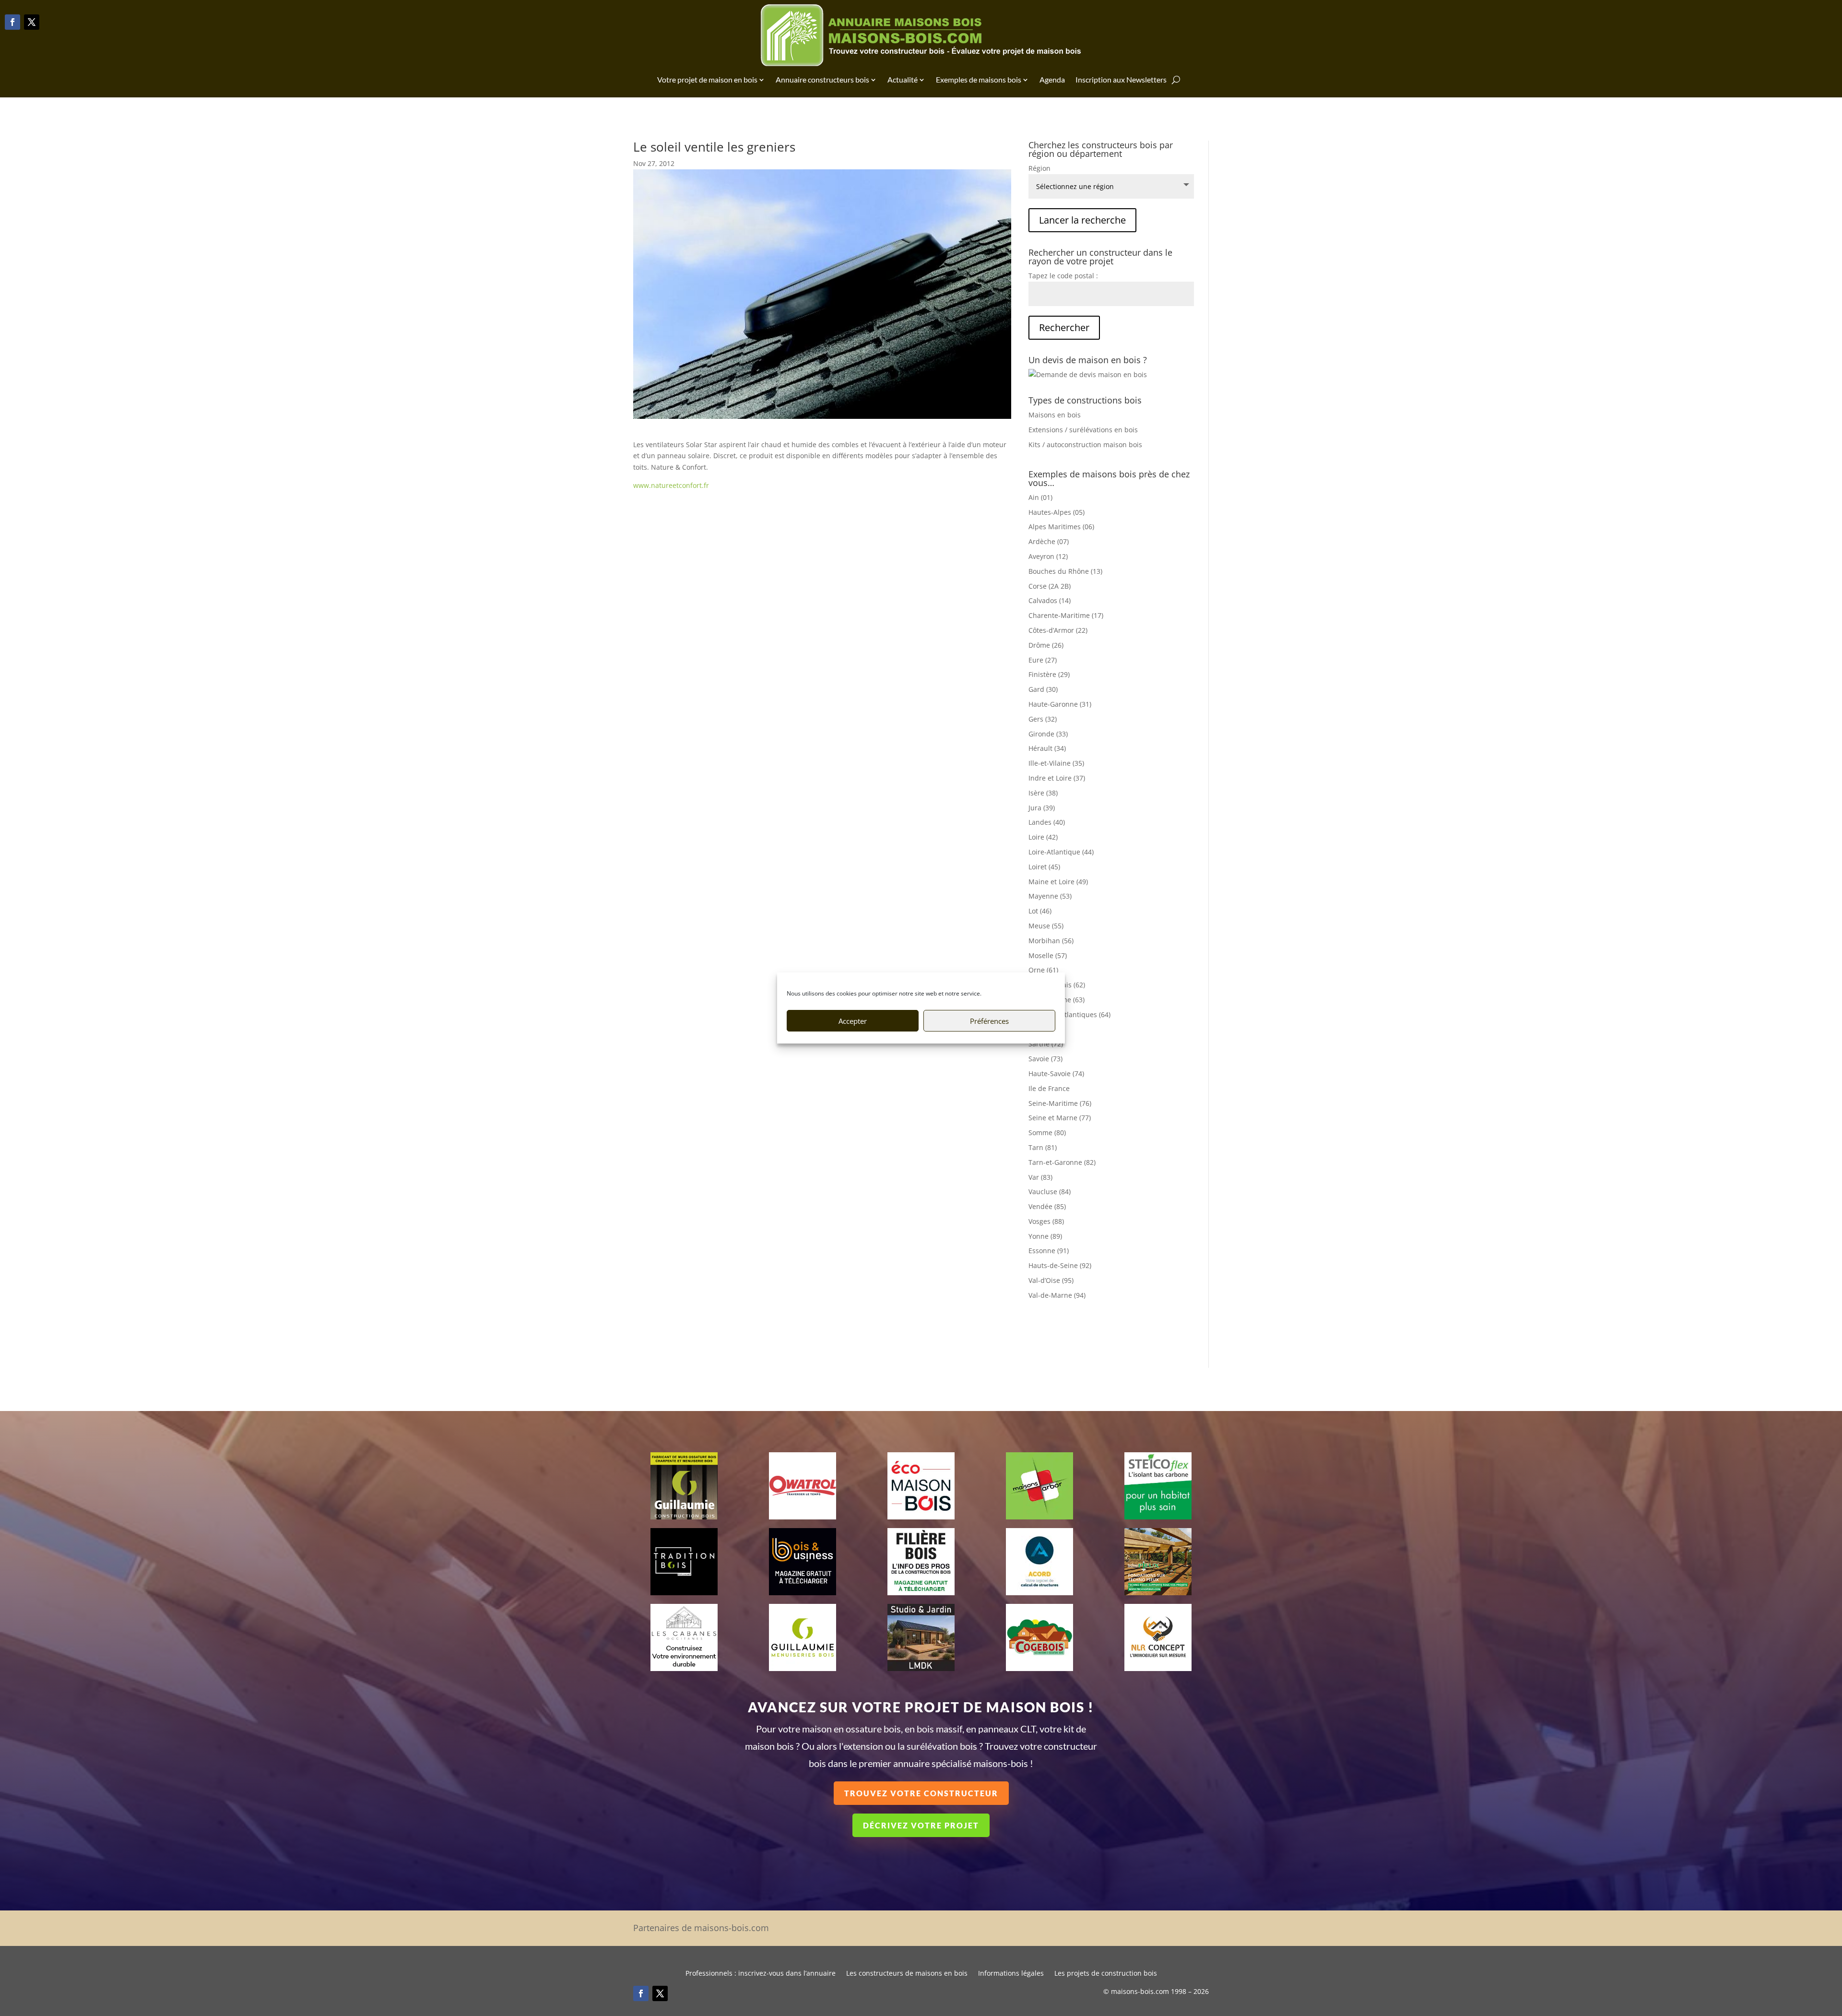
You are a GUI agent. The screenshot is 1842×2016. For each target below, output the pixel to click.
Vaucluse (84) (1050, 1192)
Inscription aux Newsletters (1121, 79)
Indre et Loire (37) (1057, 778)
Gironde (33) (1048, 734)
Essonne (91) (1049, 1251)
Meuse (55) (1046, 926)
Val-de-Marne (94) (1057, 1295)
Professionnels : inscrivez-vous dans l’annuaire (761, 1974)
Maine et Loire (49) (1058, 882)
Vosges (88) (1046, 1221)
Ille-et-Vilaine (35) (1056, 763)
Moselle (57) (1048, 955)
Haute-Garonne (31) (1060, 704)
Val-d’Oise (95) (1051, 1280)
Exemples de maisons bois (979, 79)
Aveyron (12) (1048, 556)
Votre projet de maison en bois (707, 79)
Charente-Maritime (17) (1066, 615)
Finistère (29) (1049, 674)
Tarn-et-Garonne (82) (1062, 1162)
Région (1039, 168)
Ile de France (1049, 1088)
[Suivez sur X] (32, 22)
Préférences (989, 1021)
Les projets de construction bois (1106, 1974)
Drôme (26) (1046, 645)
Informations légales (1011, 1974)
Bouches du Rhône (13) (1065, 571)
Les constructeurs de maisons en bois (907, 1974)
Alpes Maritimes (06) (1061, 527)
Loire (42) (1043, 837)
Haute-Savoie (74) (1056, 1073)
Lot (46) (1040, 911)
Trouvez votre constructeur (921, 1793)
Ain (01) (1040, 497)
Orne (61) (1043, 970)
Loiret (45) (1044, 867)
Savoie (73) (1045, 1059)
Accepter (853, 1021)
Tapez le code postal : (1063, 276)
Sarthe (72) (1046, 1044)
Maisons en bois (1055, 415)
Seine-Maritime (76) (1060, 1103)
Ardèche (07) (1049, 541)
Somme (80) (1047, 1133)
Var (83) (1040, 1177)
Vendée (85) (1047, 1206)
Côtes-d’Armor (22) (1058, 630)
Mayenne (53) (1050, 896)
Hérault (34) (1047, 748)
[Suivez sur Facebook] (12, 22)
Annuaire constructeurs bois (822, 79)
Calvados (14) (1050, 600)
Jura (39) (1042, 808)
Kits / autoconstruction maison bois (1085, 445)
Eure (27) (1043, 660)
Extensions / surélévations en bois (1083, 430)
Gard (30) (1043, 689)
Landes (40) (1047, 822)
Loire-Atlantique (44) (1061, 852)
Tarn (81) (1043, 1147)
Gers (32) (1043, 719)
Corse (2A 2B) (1050, 586)
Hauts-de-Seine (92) (1060, 1265)
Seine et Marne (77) (1060, 1118)
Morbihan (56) (1051, 941)
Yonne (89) (1045, 1236)
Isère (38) (1043, 793)
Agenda (1052, 79)
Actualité (903, 79)
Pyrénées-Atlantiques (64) (1069, 1014)
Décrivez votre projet (921, 1825)
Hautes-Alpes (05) (1057, 512)
